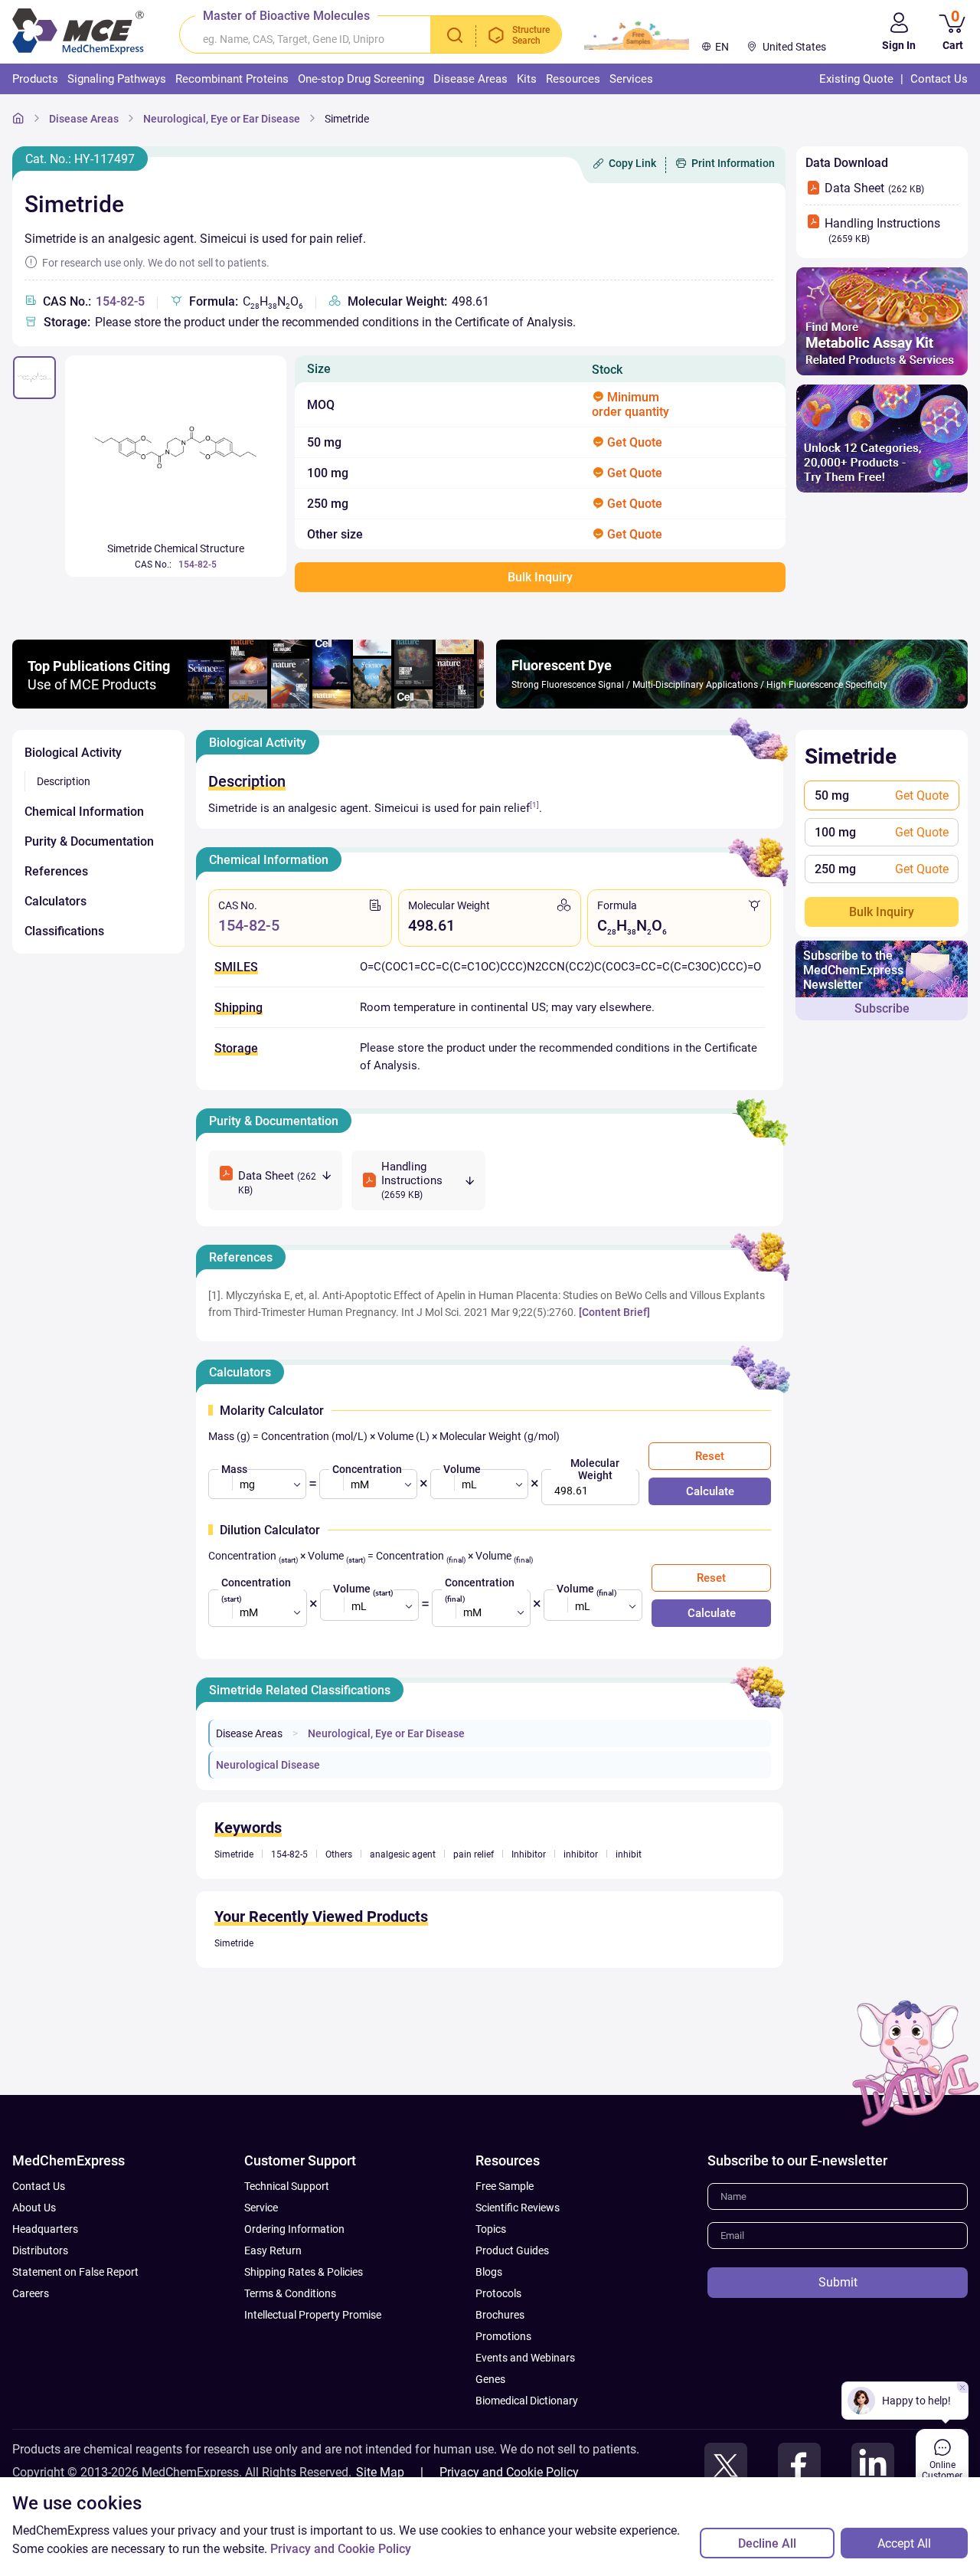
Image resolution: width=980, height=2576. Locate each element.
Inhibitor (529, 1854)
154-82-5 (120, 301)
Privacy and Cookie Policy (509, 2472)
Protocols (498, 2293)
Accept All (904, 2543)
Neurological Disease (268, 1765)
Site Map (380, 2472)
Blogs (489, 2272)
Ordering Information (294, 2229)
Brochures (500, 2315)
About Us (34, 2208)
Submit (838, 2282)
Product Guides (512, 2250)
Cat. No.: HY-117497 (80, 159)
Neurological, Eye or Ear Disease (222, 119)
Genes (490, 2379)
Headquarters (45, 2229)
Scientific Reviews (518, 2208)
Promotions (503, 2336)
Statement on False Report (75, 2272)
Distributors (40, 2250)
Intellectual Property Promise (313, 2315)
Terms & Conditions (290, 2293)
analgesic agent (403, 1854)
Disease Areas (84, 119)
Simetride (347, 119)
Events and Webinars (525, 2358)
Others (339, 1854)
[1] (534, 805)
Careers (31, 2293)
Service (261, 2208)
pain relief (474, 1854)
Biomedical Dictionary (527, 2401)
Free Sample (505, 2186)
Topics (491, 2229)
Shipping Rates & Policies (304, 2272)
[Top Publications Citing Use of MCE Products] (248, 704)
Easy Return (273, 2250)
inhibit (629, 1854)
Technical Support (287, 2186)
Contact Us (39, 2186)
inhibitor (581, 1854)
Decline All (767, 2543)
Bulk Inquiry (882, 912)
